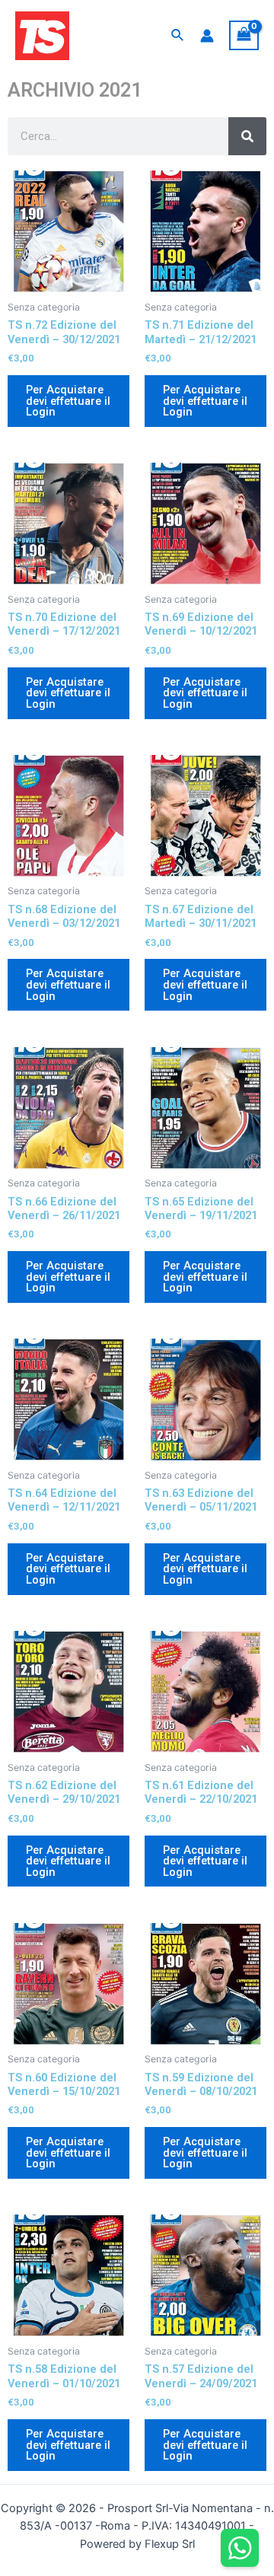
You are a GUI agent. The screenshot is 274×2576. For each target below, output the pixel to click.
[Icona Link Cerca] (178, 35)
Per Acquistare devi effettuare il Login (68, 401)
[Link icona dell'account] (207, 36)
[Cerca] (247, 136)
